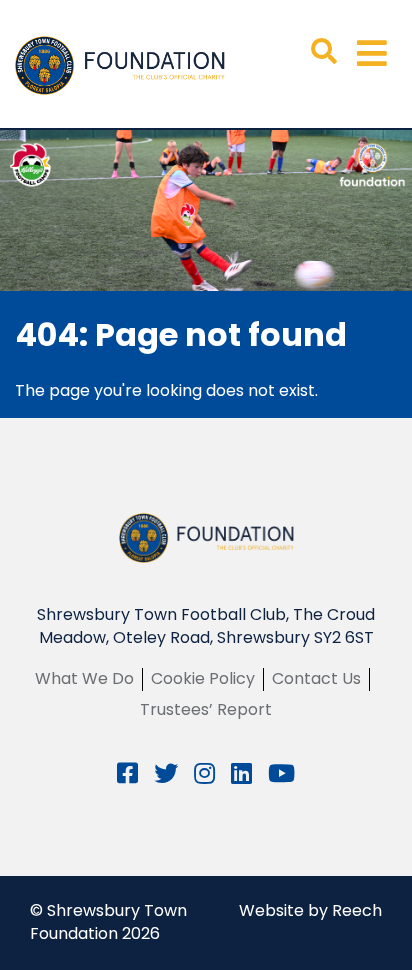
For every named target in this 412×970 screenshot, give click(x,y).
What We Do (84, 678)
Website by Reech (310, 910)
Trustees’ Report (206, 709)
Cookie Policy (203, 678)
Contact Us (316, 678)
